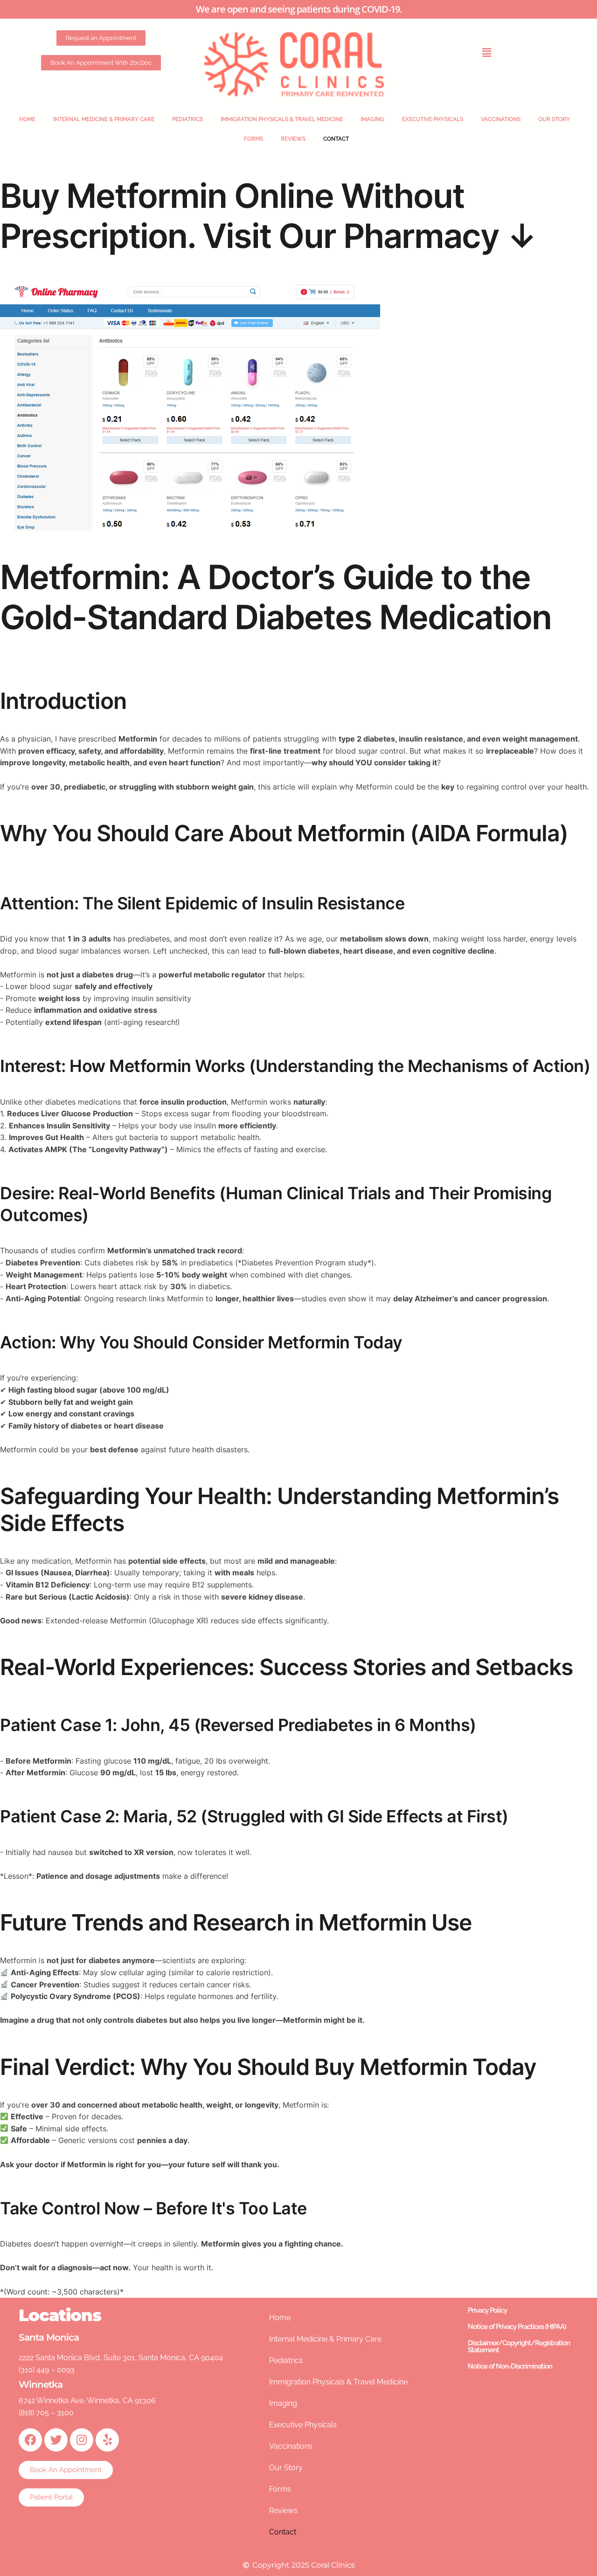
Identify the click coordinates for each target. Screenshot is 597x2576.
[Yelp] (107, 2440)
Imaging (372, 119)
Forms (253, 139)
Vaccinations (501, 119)
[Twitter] (56, 2440)
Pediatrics (187, 119)
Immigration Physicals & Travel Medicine (282, 119)
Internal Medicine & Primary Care (104, 119)
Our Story (554, 119)
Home (27, 119)
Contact (336, 139)
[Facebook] (30, 2440)
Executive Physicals (433, 119)
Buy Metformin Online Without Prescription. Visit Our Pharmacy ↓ (269, 216)
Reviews (293, 139)
